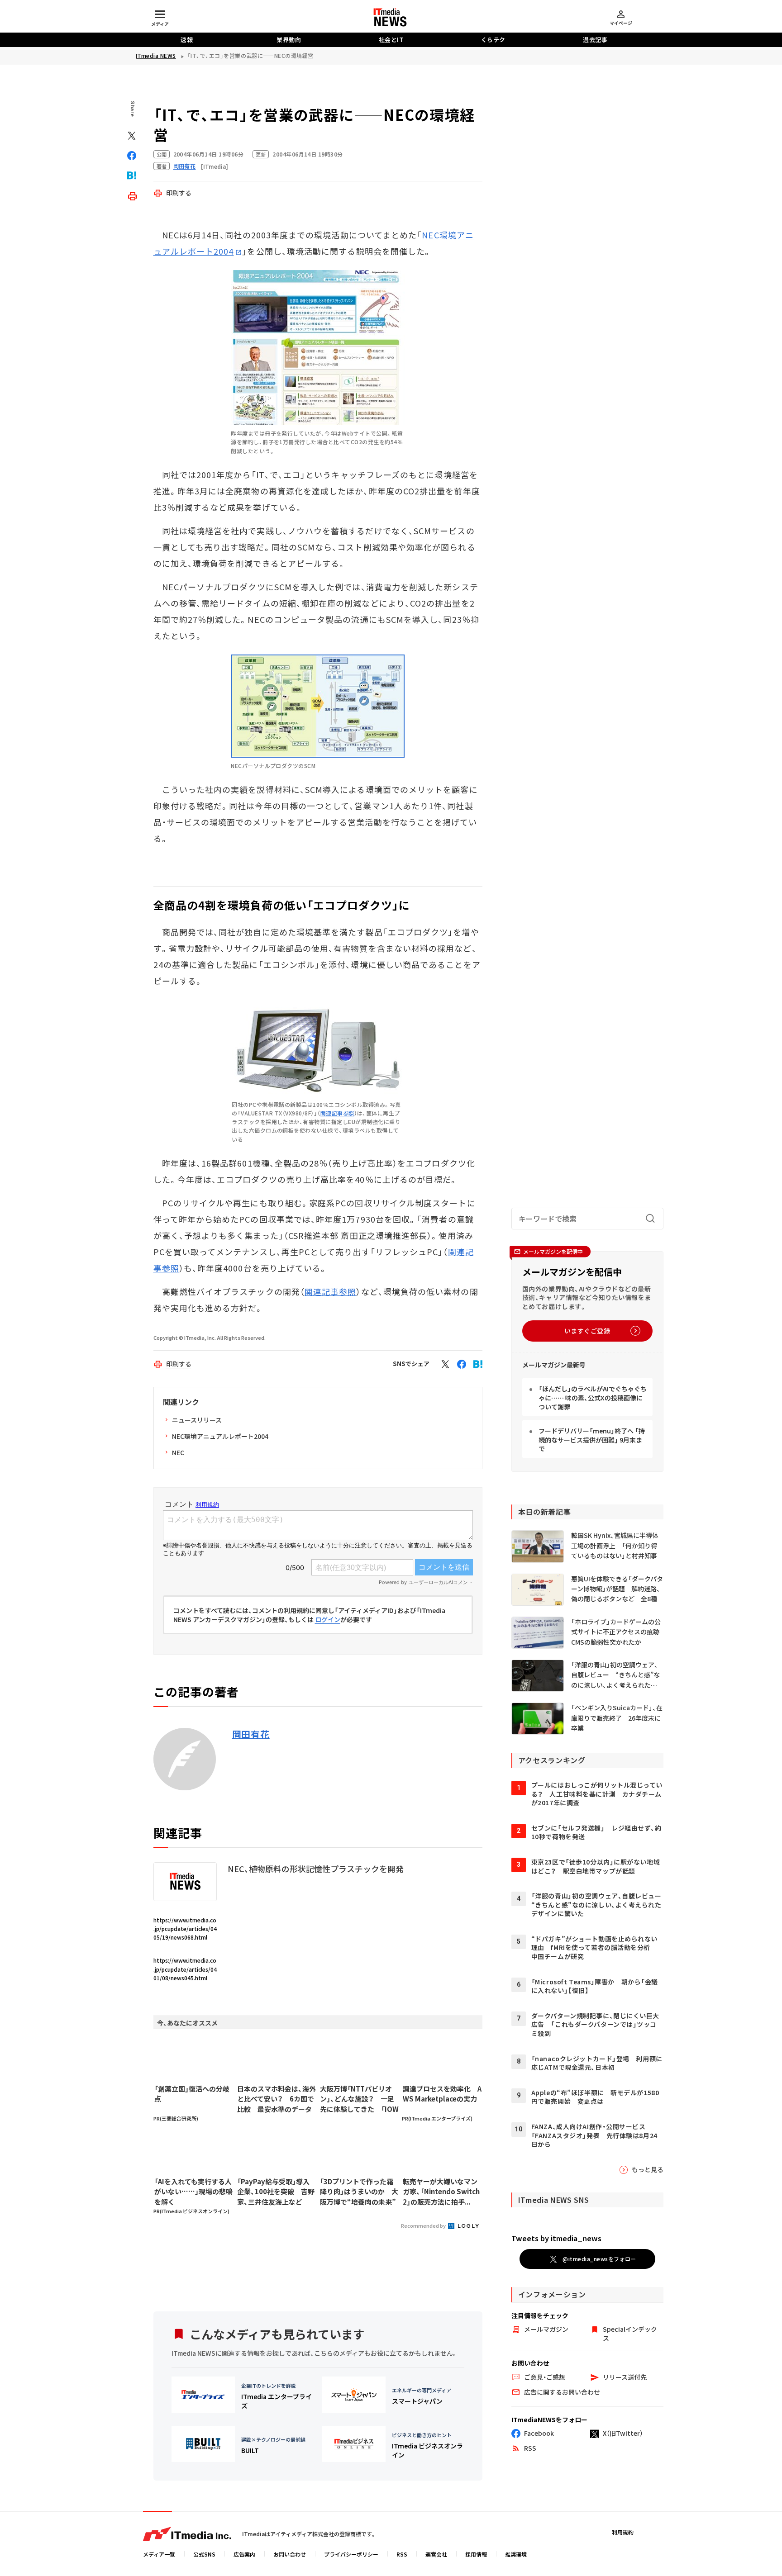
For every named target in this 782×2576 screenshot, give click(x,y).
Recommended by (424, 2225)
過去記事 (595, 40)
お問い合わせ (290, 2554)
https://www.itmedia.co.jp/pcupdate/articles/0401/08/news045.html (185, 1969)
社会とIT (391, 40)
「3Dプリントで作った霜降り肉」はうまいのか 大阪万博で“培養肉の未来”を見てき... (359, 2192)
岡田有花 (251, 1734)
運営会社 (436, 2554)
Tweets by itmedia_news (556, 2238)
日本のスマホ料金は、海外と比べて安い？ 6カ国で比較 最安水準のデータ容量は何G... (277, 2099)
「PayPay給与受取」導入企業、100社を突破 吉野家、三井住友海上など (276, 2192)
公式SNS (204, 2554)
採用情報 (476, 2554)
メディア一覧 (159, 2554)
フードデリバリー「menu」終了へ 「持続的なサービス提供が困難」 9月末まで (592, 1440)
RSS (402, 2554)
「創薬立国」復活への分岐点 (192, 2094)
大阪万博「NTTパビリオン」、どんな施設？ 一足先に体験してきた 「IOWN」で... (359, 2099)
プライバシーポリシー (351, 2554)
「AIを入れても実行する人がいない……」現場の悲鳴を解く (193, 2192)
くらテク (493, 40)
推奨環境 (516, 2554)
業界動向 (289, 40)
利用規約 (623, 2532)
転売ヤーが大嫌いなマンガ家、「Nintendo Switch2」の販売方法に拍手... (441, 2192)
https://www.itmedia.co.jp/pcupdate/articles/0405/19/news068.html (185, 1928)
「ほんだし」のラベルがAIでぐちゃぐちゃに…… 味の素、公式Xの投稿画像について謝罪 (593, 1397)
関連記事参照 (337, 1113)
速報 (187, 40)
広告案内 (244, 2554)
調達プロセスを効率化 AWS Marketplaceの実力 (442, 2094)
